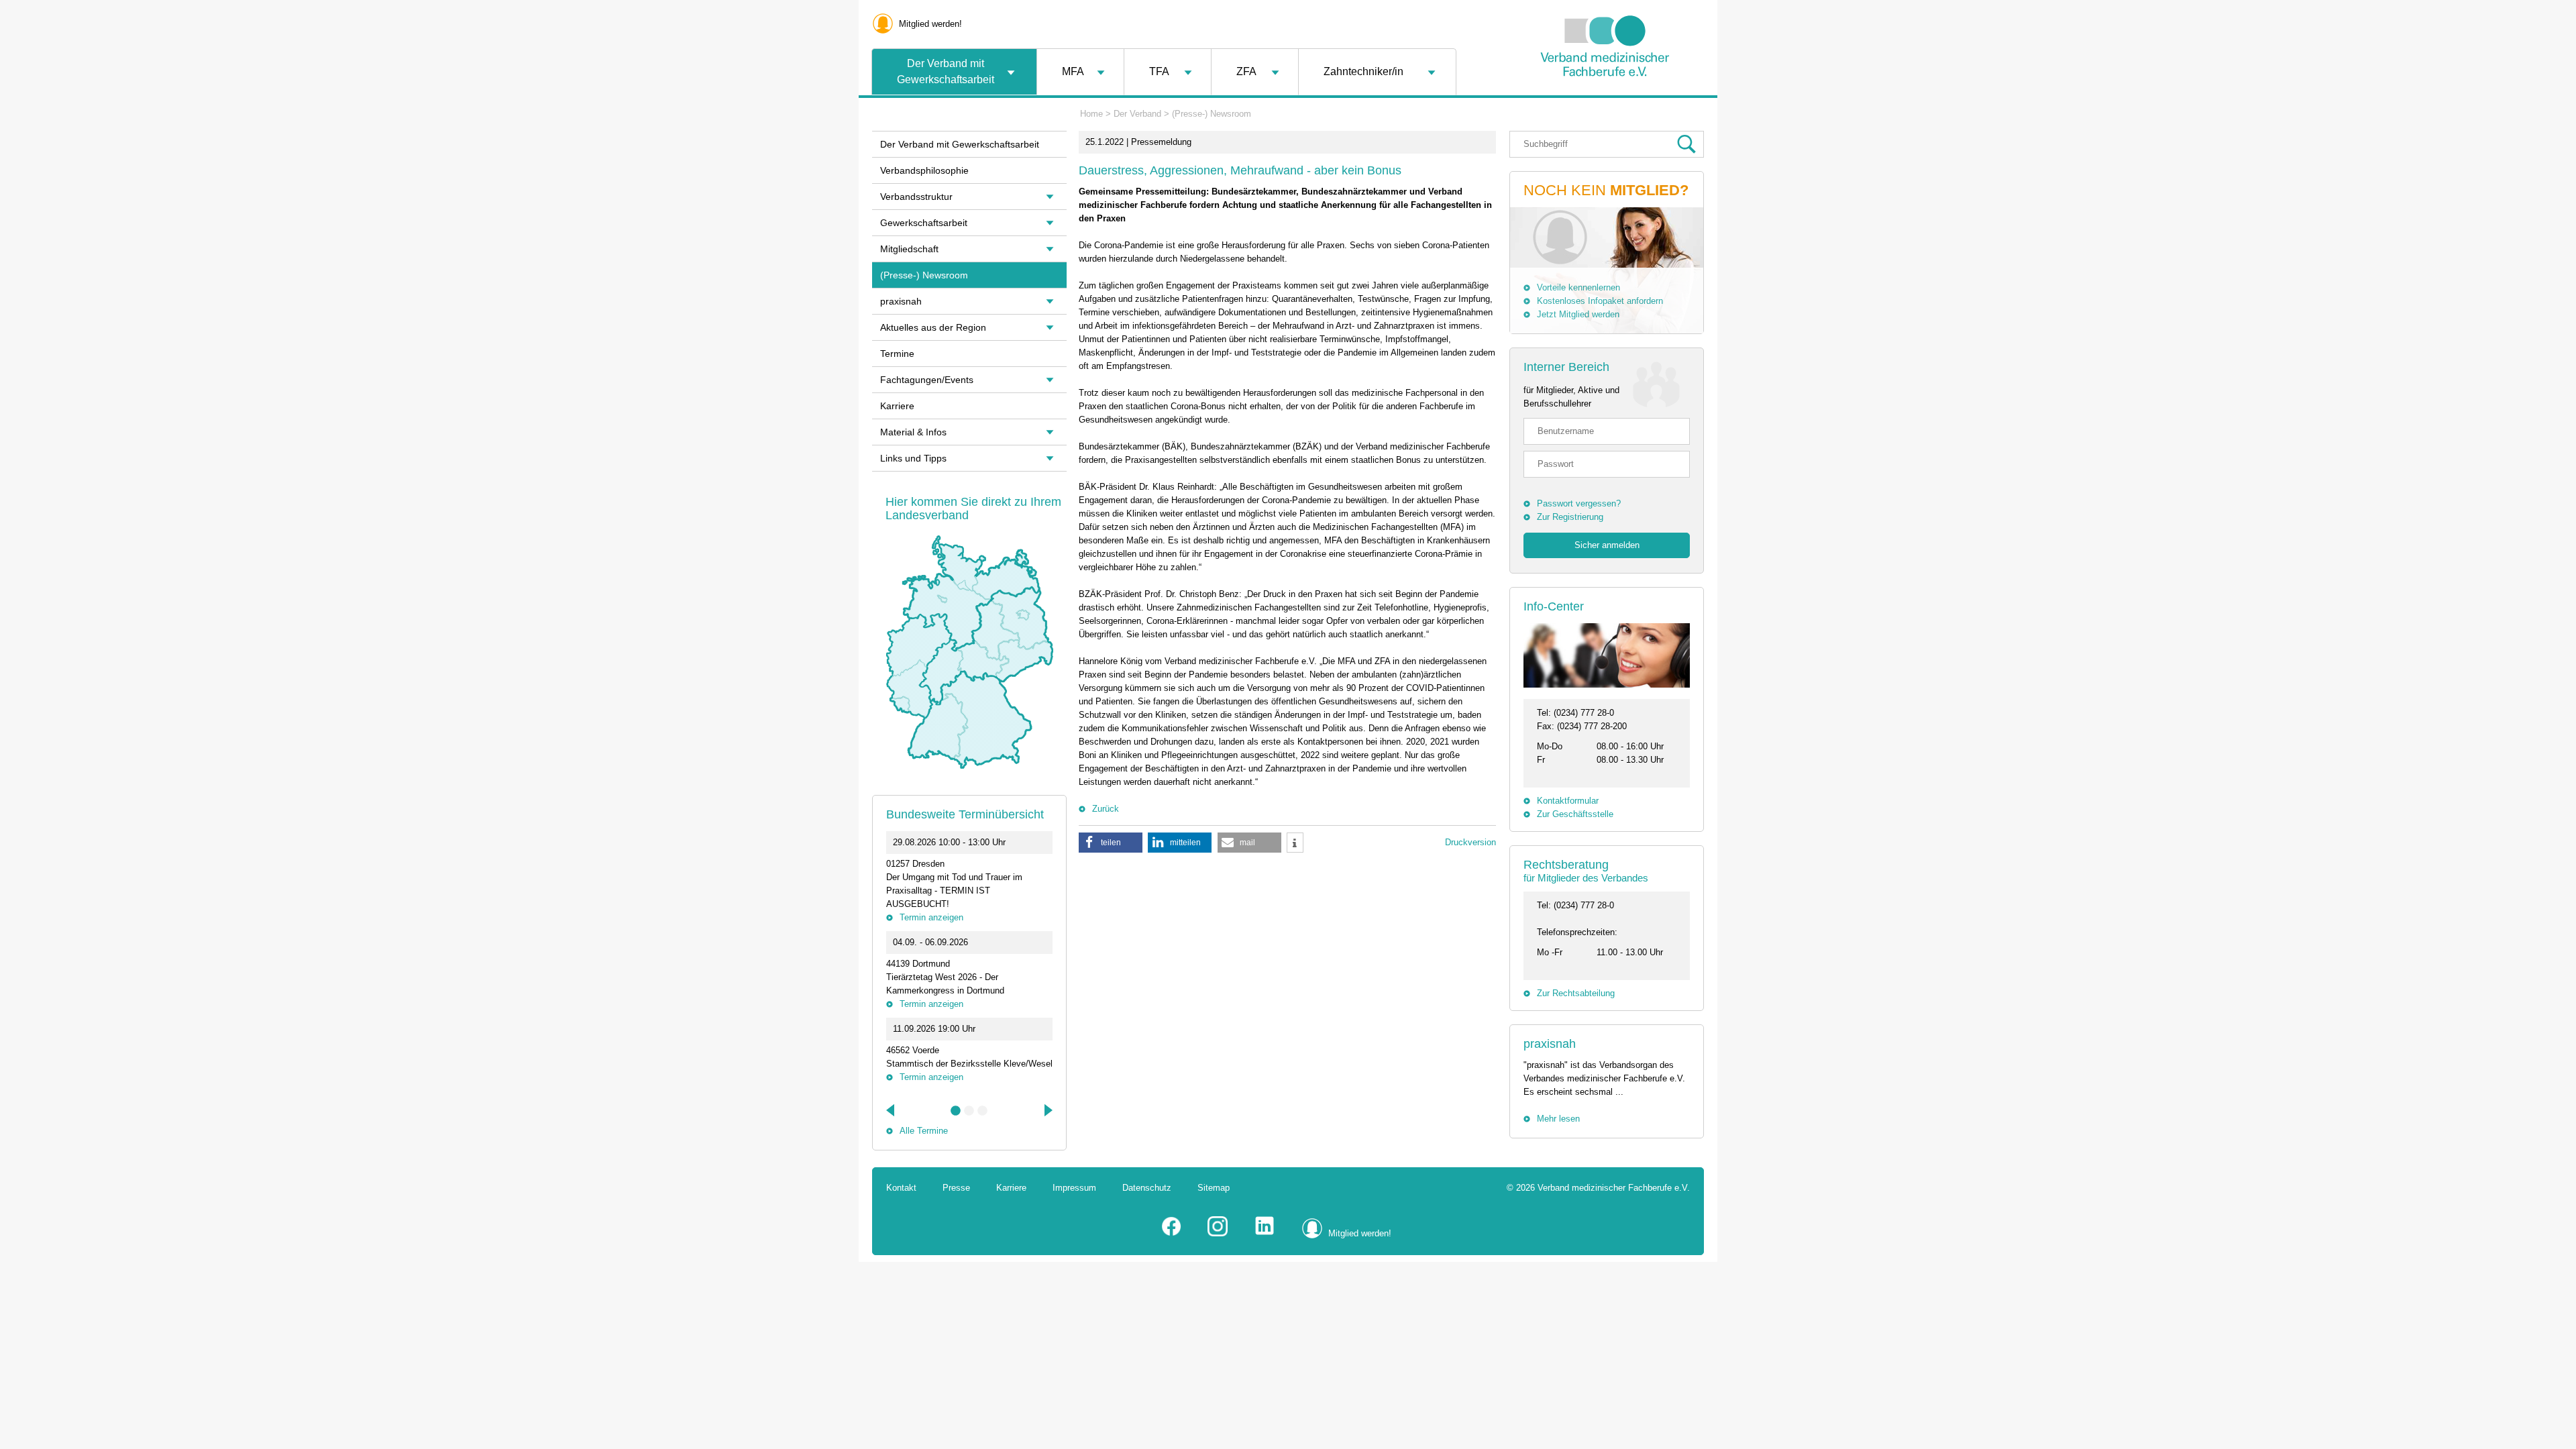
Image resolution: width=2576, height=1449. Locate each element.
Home (1091, 114)
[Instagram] (1218, 1233)
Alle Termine (924, 1131)
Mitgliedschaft (909, 249)
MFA (1073, 71)
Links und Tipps (913, 458)
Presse (956, 1188)
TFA (1159, 71)
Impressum (1074, 1188)
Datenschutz (1147, 1188)
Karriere (897, 406)
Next (1047, 1110)
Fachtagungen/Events (927, 380)
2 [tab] (969, 1111)
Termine (897, 354)
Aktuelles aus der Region (933, 327)
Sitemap (1214, 1188)
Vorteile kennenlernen (1578, 287)
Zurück (1106, 809)
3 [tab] (983, 1111)
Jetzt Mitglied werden (1578, 314)
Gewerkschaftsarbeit (924, 223)
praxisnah (1550, 1044)
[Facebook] (1171, 1233)
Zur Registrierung (1570, 517)
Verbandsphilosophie (924, 170)
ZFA (1246, 71)
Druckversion (1470, 842)
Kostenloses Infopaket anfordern (1600, 301)
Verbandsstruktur (916, 197)
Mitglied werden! (930, 24)
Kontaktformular (1568, 801)
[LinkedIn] (1265, 1233)
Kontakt (901, 1188)
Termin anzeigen (931, 917)
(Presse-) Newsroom (1212, 114)
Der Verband (1137, 114)
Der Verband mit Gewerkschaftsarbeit (946, 71)
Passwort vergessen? (1579, 503)
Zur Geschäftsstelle (1575, 814)
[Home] (1605, 110)
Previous (892, 1110)
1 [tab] (956, 1111)
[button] (1111, 843)
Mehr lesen (1558, 1119)
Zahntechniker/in (1363, 71)
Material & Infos (913, 432)
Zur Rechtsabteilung (1576, 993)
